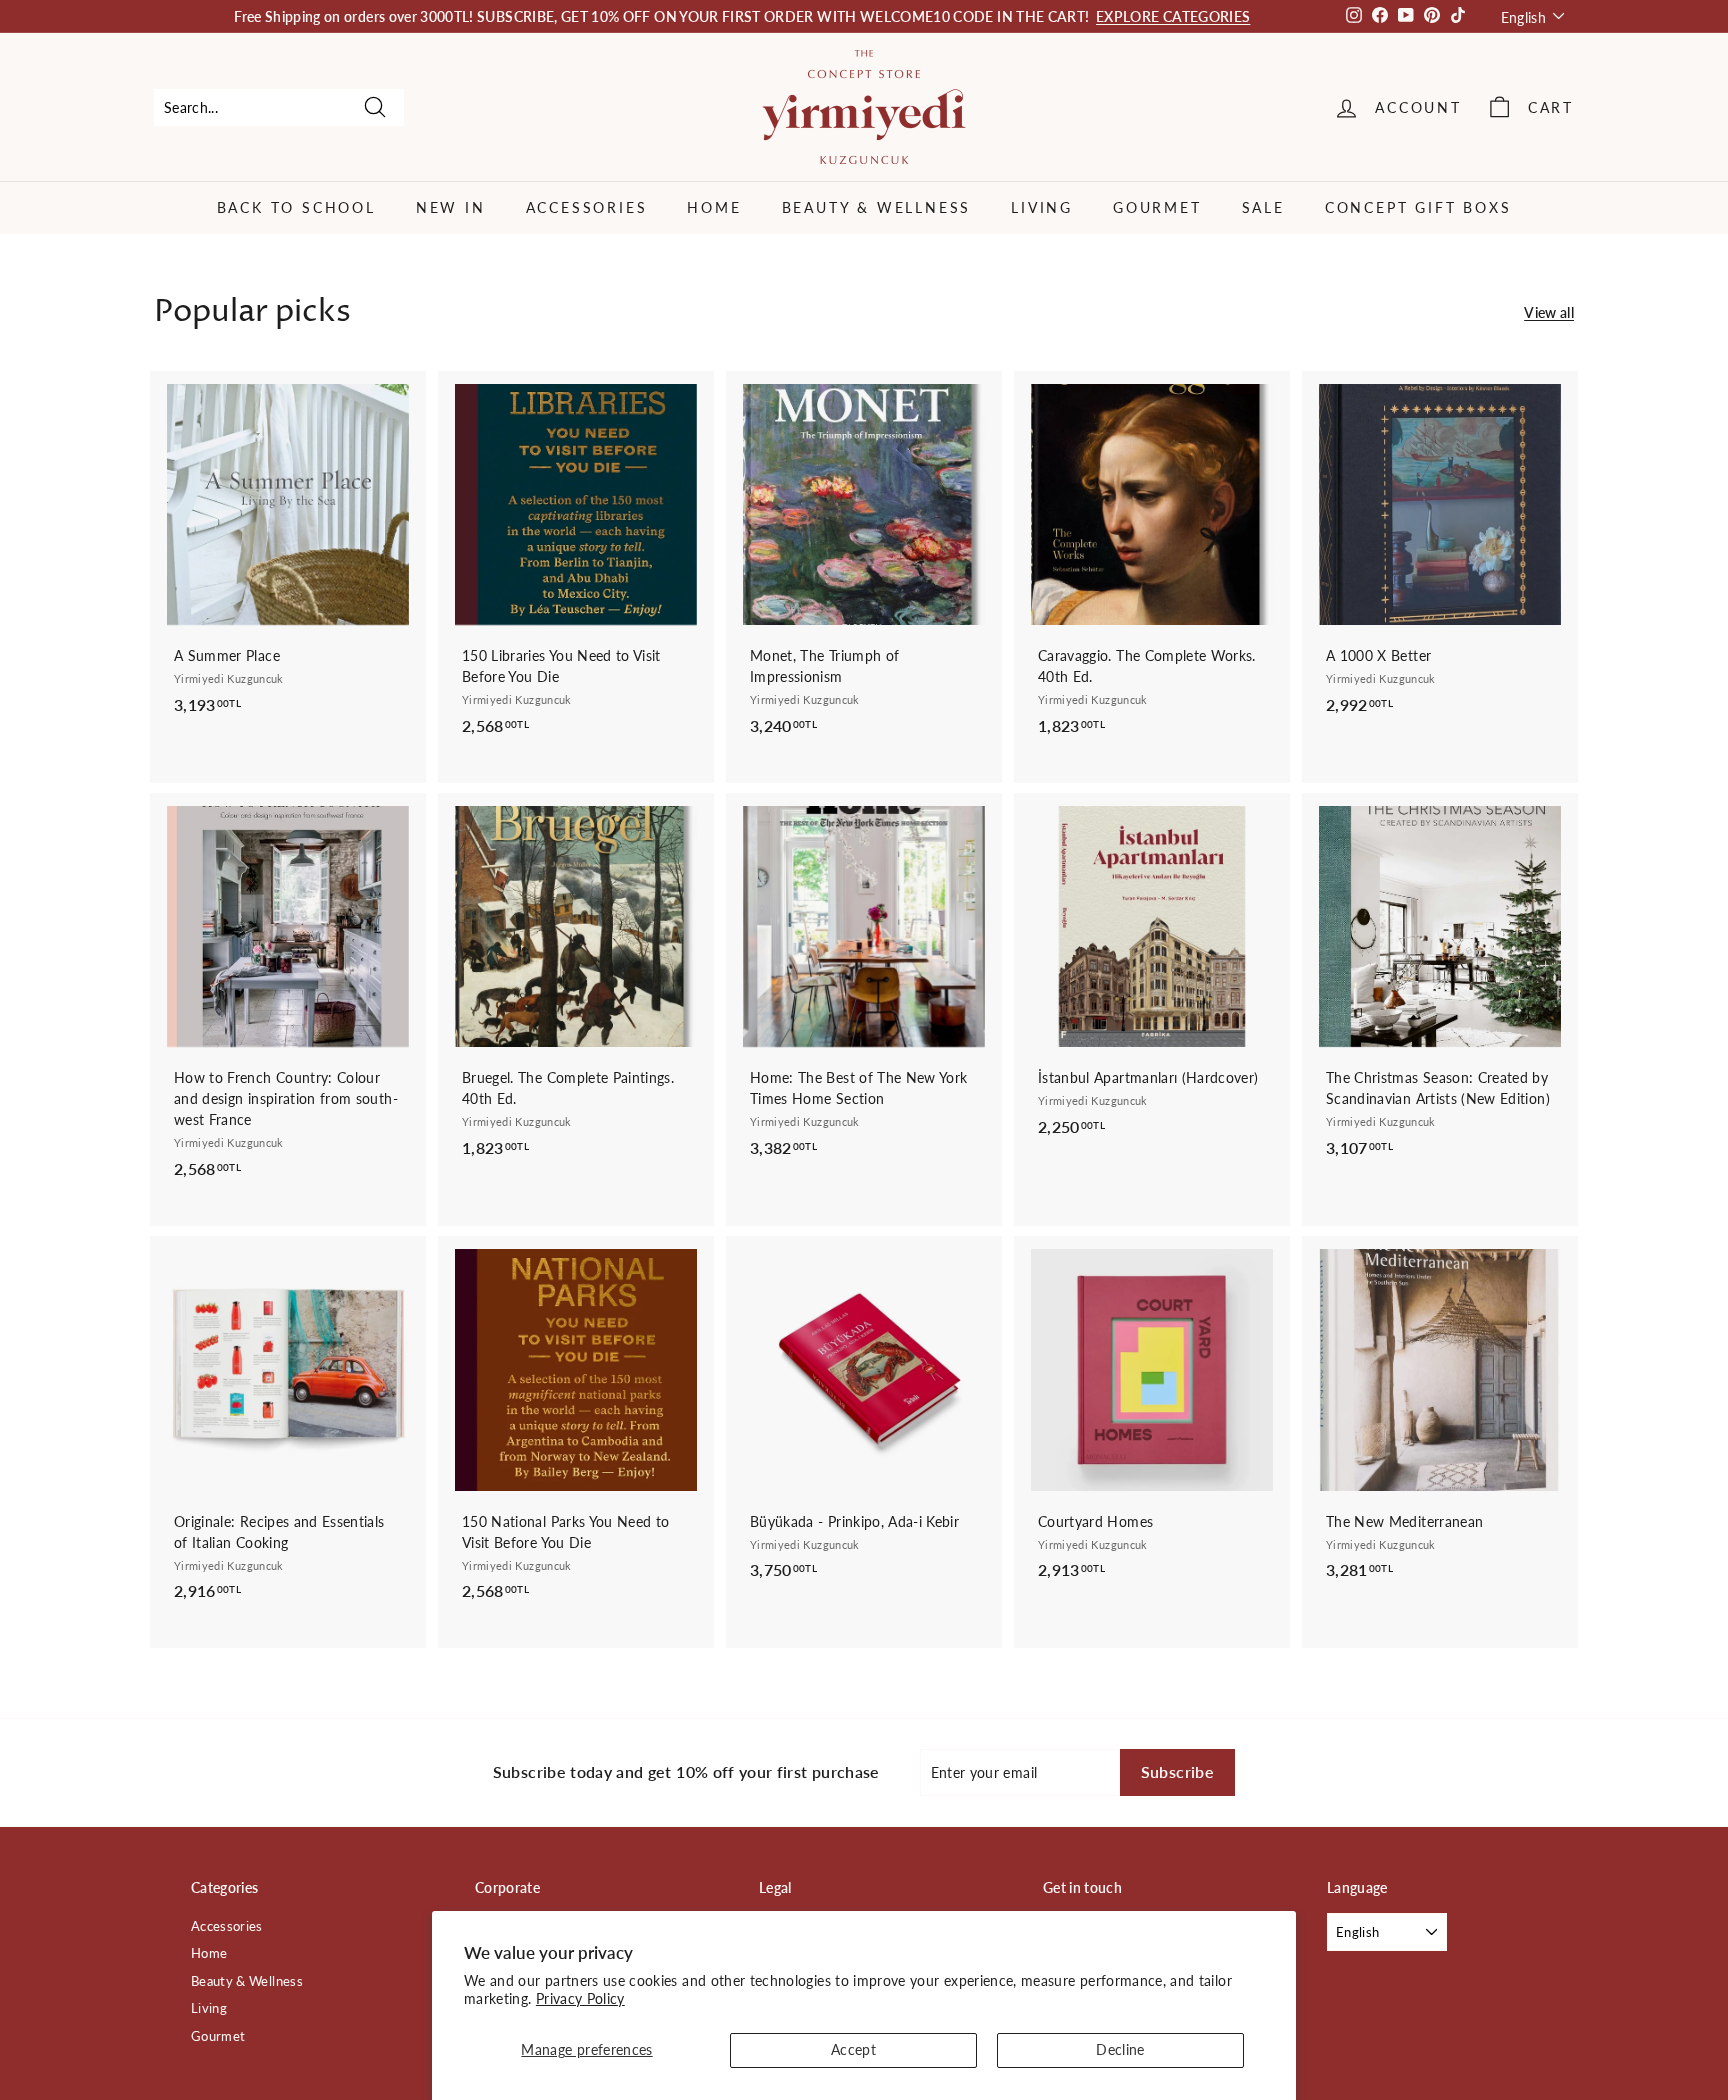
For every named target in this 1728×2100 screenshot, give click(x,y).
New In (451, 207)
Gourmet (1157, 207)
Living (1042, 207)
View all (1549, 312)
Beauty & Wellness (877, 207)
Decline (1120, 2049)
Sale (1263, 207)
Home (714, 207)
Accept (853, 2049)
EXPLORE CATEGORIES (1173, 16)
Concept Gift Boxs (1418, 207)
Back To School (296, 207)
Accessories (587, 207)
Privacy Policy (580, 1998)
